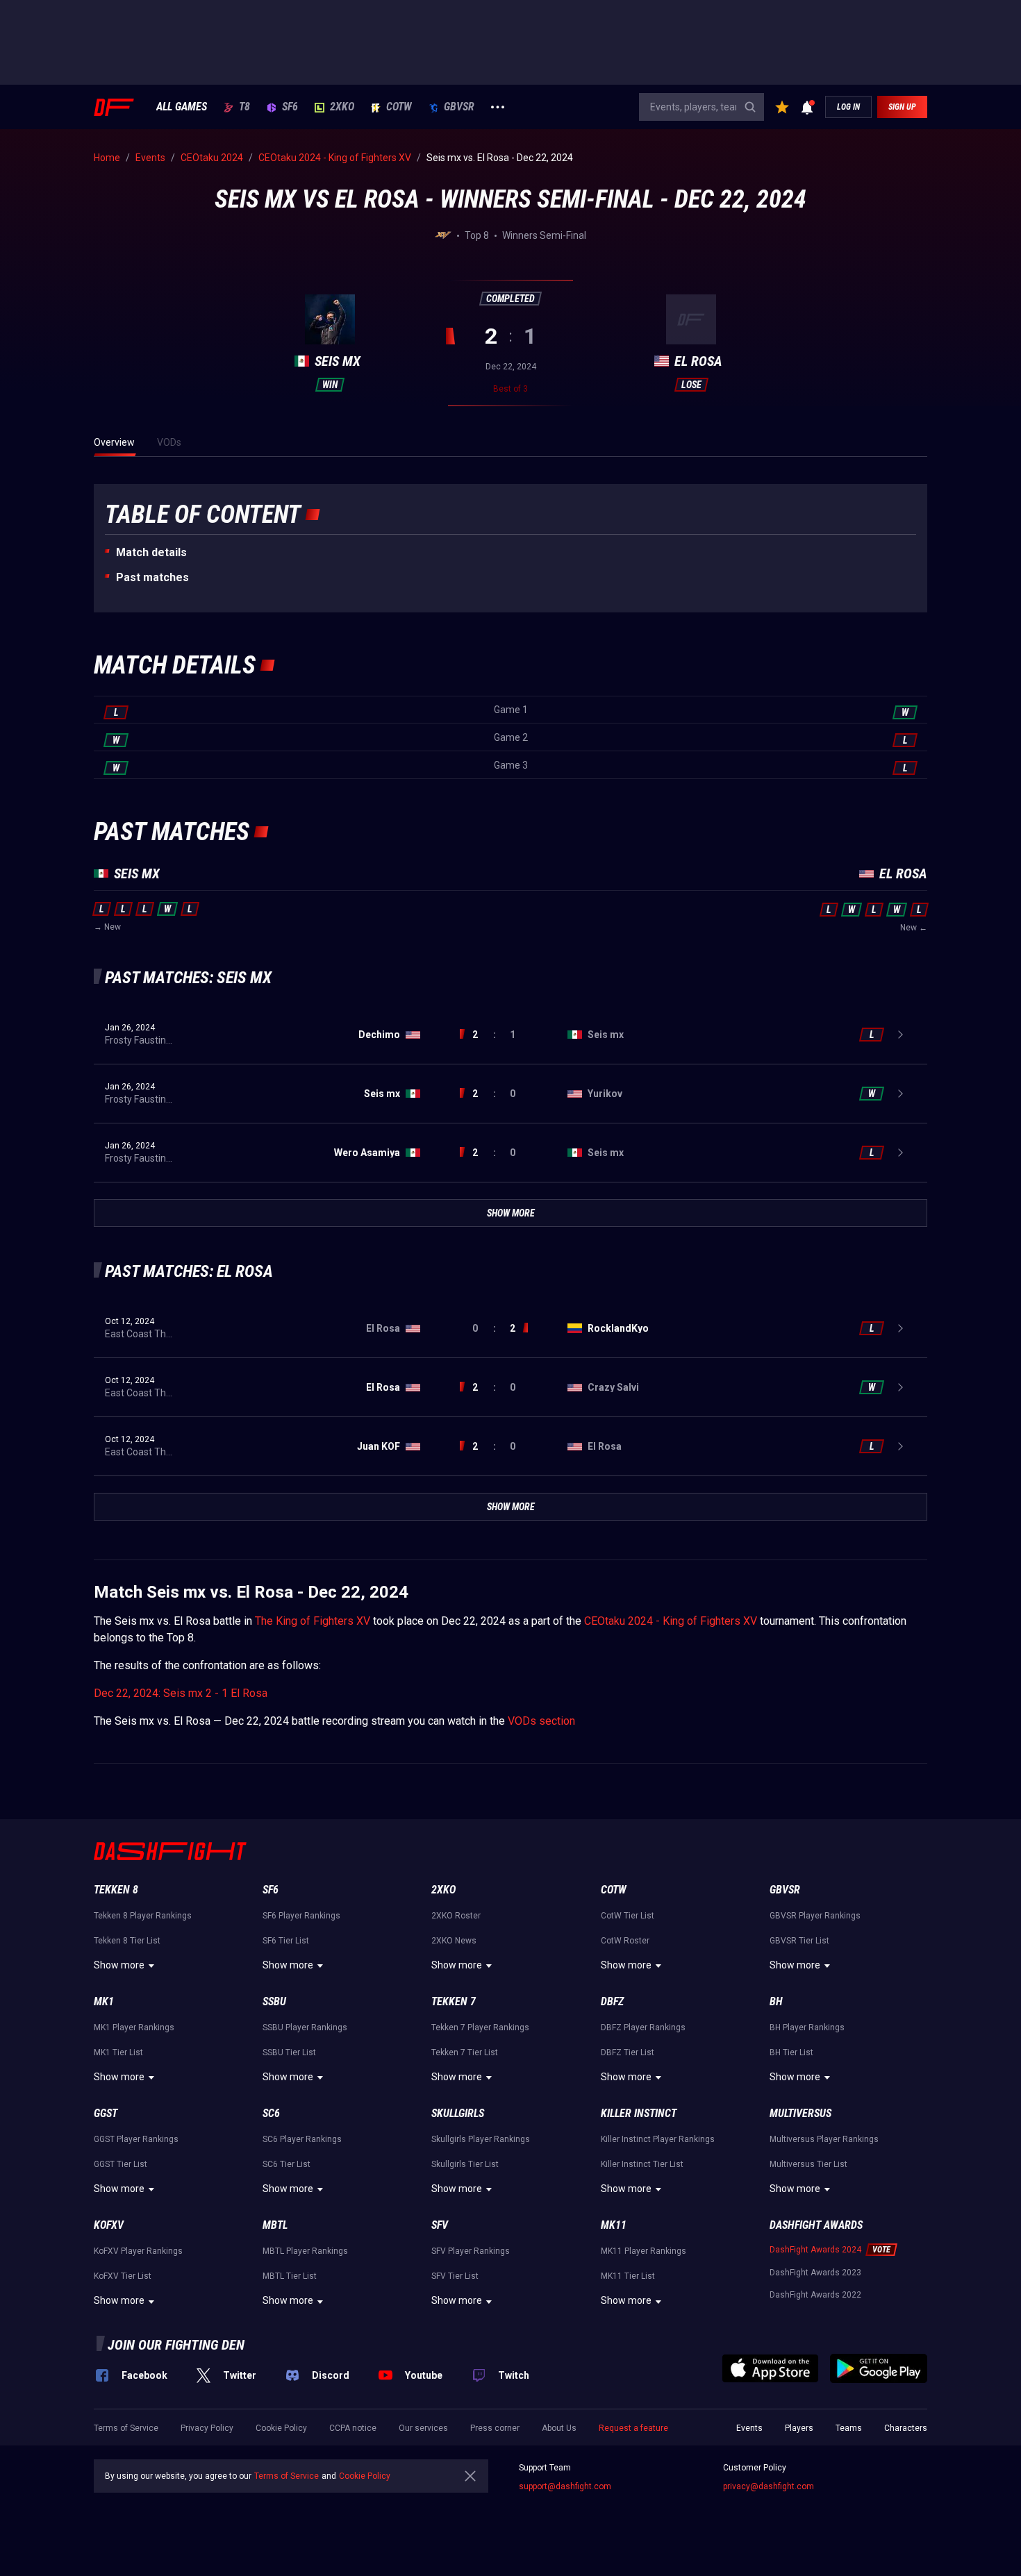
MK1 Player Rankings (134, 2027)
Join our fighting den (176, 2345)
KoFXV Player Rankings (138, 2251)
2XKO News (454, 1941)
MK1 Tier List (118, 2052)
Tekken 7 (454, 2001)
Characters (906, 2428)
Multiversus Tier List (808, 2164)
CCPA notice (353, 2428)
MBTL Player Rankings (305, 2251)
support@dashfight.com (565, 2486)
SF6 (290, 107)
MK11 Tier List (628, 2276)
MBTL (275, 2225)
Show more (119, 1965)
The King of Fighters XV (313, 1621)
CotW (399, 107)
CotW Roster (625, 1941)
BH (776, 2001)
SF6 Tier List (286, 1941)
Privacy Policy (207, 2428)
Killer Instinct (639, 2113)
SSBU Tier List (289, 2052)
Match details (151, 552)
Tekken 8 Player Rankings (143, 1916)
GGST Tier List (121, 2164)
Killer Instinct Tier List (642, 2164)
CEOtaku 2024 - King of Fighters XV (671, 1621)
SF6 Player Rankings (301, 1916)
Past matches (152, 577)
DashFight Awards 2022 (815, 2295)
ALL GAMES (182, 107)
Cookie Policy (281, 2428)
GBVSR (459, 107)
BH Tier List (791, 2052)
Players (799, 2428)
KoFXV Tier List (123, 2276)
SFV (440, 2225)
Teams (849, 2428)
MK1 (104, 2001)
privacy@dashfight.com (769, 2486)
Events (749, 2428)
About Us (559, 2428)
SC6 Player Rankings (302, 2139)
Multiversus (800, 2113)
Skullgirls (458, 2113)
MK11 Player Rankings (644, 2251)
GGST (106, 2113)
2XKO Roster (456, 1916)
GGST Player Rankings (136, 2139)
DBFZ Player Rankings (643, 2027)
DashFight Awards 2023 (815, 2273)
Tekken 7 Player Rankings (480, 2027)
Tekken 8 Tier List (127, 1941)
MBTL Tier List (290, 2276)
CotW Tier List (628, 1916)
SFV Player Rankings (471, 2251)
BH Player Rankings (807, 2027)
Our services (423, 2428)
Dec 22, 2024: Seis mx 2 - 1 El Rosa (181, 1693)
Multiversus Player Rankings (824, 2139)
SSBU (274, 2001)
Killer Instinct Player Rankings (658, 2139)
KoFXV (109, 2225)
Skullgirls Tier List (465, 2164)
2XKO (342, 107)
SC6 (271, 2113)
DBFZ (612, 2001)
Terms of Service (126, 2428)
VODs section (541, 1721)
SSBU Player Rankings (305, 2027)
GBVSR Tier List (799, 1941)
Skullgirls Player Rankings (481, 2139)
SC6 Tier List (287, 2164)
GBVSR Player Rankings (815, 1916)
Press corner (495, 2428)
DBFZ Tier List (628, 2052)
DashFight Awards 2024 (815, 2250)
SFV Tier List (455, 2276)
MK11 (614, 2225)
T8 (244, 107)
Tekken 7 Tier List (465, 2052)
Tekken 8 (116, 1890)
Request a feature (633, 2428)
